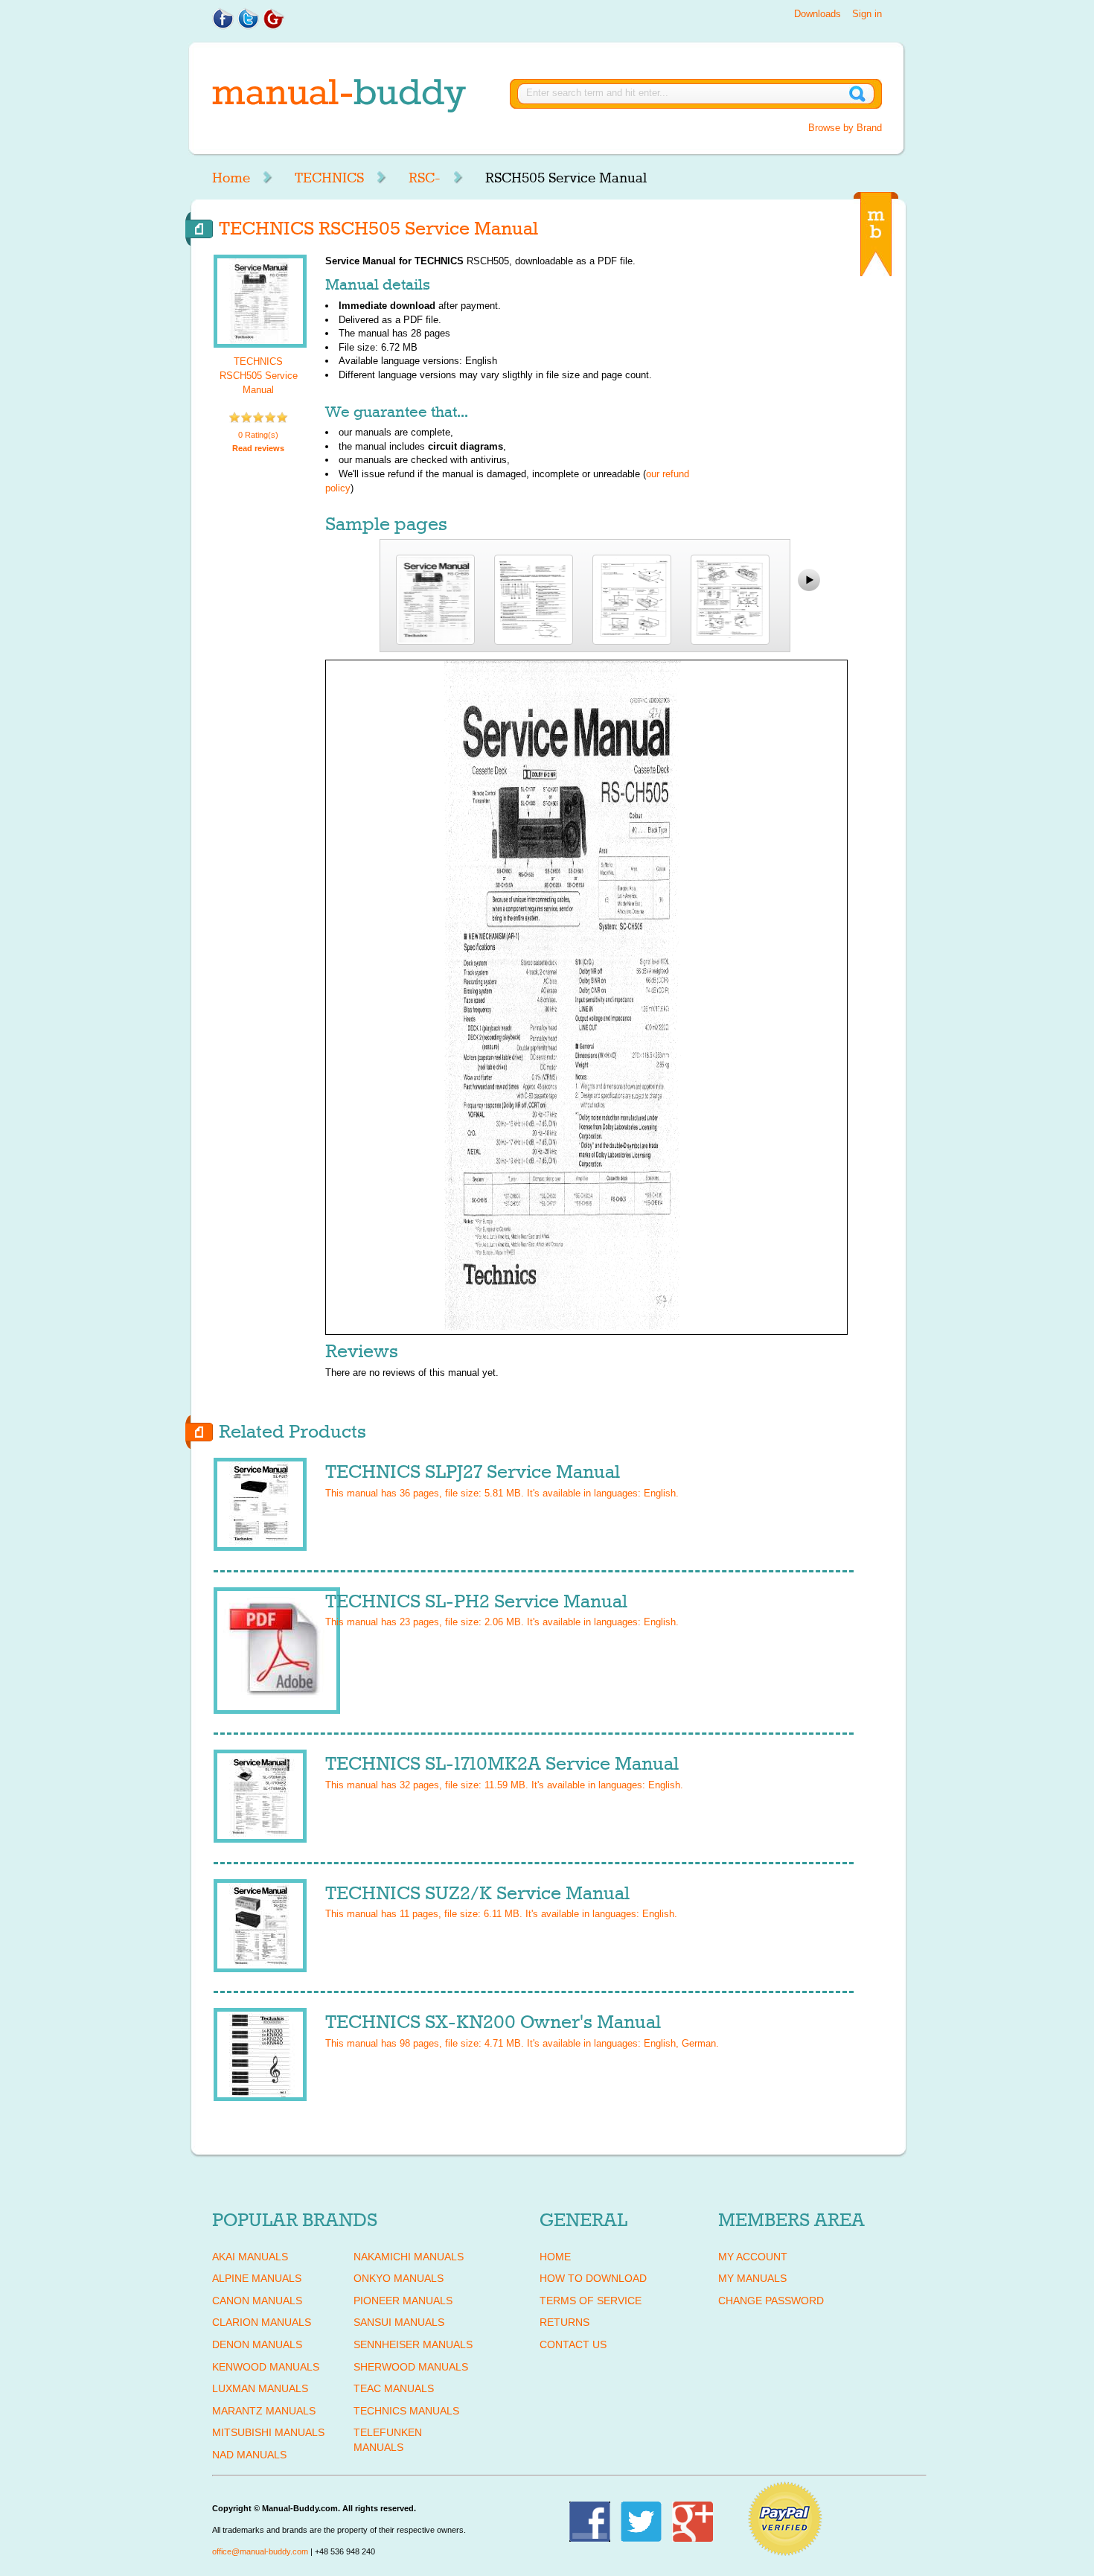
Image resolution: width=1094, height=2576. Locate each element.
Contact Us (573, 2344)
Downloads (818, 14)
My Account (753, 2257)
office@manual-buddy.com (260, 2551)
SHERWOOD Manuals (411, 2367)
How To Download (593, 2278)
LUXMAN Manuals (260, 2388)
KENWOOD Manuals (266, 2367)
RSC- (425, 178)
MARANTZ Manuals (264, 2411)
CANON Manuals (257, 2301)
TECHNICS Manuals (406, 2411)
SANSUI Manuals (399, 2322)
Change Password (771, 2301)
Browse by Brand (845, 128)
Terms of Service (591, 2301)
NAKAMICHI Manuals (409, 2257)
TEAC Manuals (394, 2388)
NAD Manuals (249, 2455)
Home (231, 178)
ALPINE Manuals (257, 2278)
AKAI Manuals (250, 2257)
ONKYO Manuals (399, 2278)
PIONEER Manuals (403, 2301)
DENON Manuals (257, 2344)
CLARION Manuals (262, 2322)
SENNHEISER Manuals (413, 2344)
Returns (564, 2322)
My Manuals (752, 2278)
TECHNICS (329, 178)
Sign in (867, 14)
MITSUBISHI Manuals (268, 2432)
